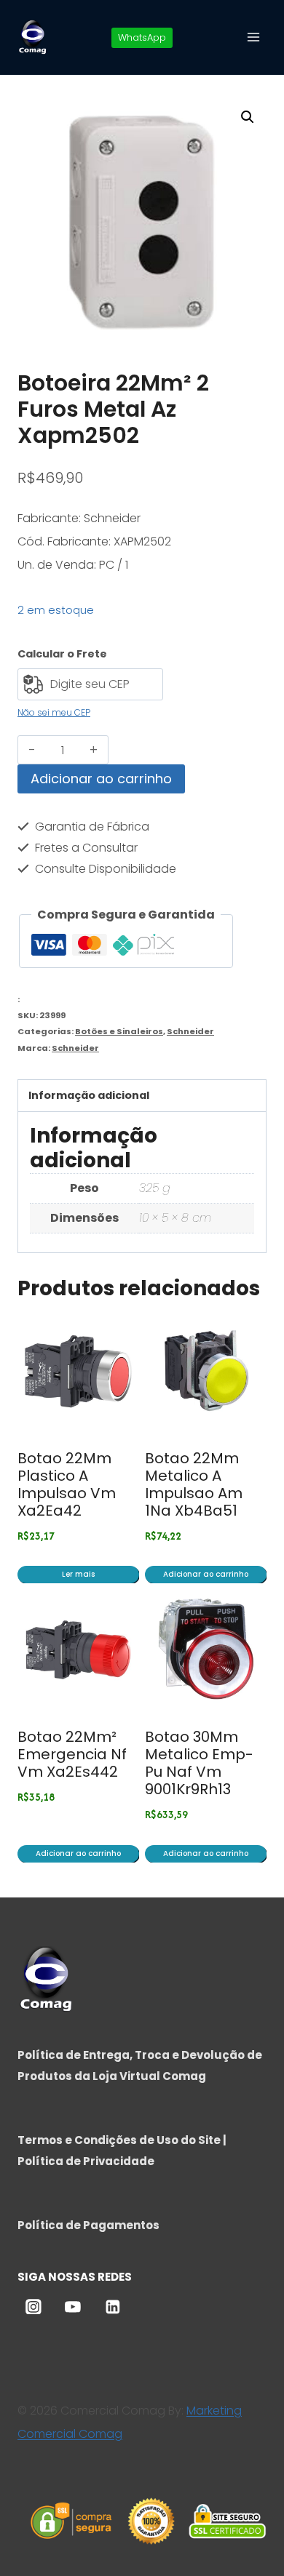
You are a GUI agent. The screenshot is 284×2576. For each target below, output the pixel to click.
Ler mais (78, 1574)
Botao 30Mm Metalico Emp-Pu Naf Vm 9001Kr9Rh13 (199, 1763)
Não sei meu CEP (54, 712)
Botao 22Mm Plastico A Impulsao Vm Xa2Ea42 (67, 1484)
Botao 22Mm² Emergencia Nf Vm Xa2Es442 (72, 1754)
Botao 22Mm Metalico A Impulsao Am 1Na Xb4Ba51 (194, 1484)
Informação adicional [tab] (89, 1095)
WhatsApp (142, 37)
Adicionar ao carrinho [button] (206, 1574)
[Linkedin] (113, 2307)
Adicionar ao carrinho (101, 779)
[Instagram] (33, 2307)
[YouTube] (73, 2307)
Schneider (190, 1031)
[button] (248, 117)
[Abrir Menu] (253, 37)
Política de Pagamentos (88, 2225)
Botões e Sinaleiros (119, 1031)
